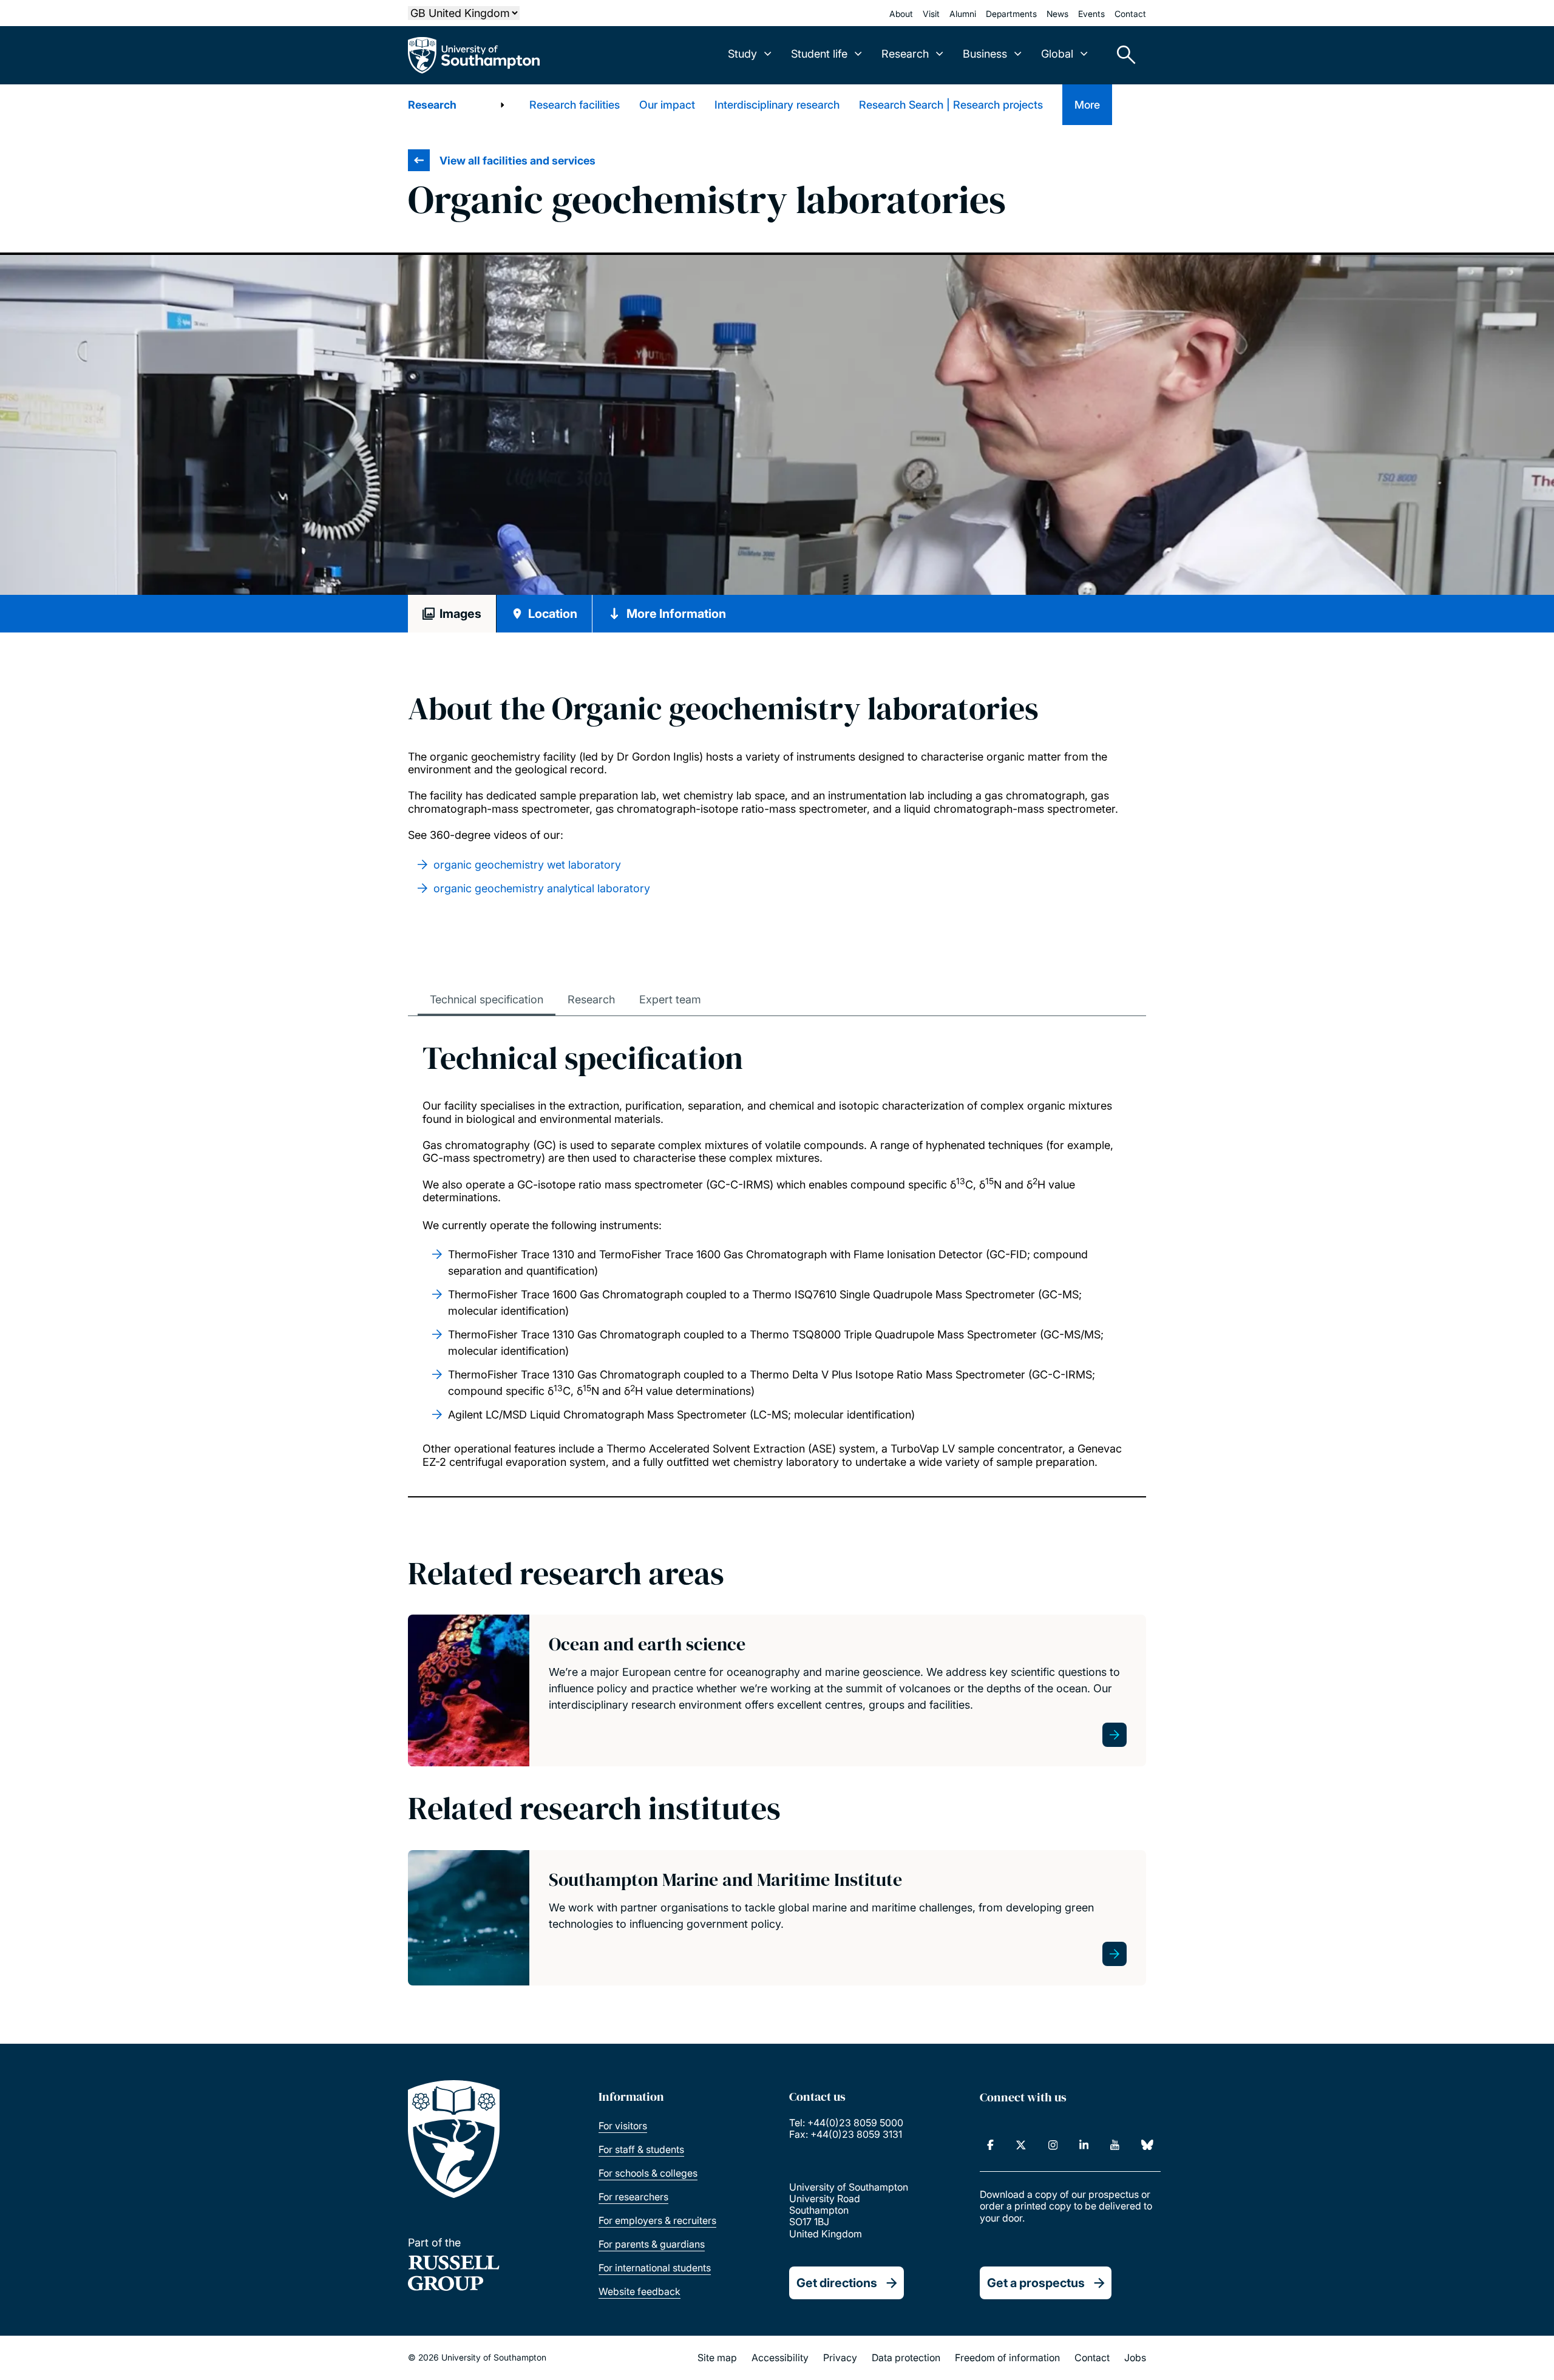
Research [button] (905, 54)
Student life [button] (819, 54)
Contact (1130, 14)
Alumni (963, 14)
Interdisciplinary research (777, 105)
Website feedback (640, 2291)
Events (1091, 14)
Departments (1011, 14)
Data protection (906, 2358)
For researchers (633, 2197)
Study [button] (742, 54)
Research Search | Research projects (951, 105)
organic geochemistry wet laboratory (527, 865)
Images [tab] (460, 614)
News (1057, 14)
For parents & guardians (652, 2244)
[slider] (777, 425)
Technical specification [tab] (487, 999)
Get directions (837, 2283)
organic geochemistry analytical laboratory (542, 888)
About (901, 14)
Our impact (667, 105)
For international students (655, 2268)
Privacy (840, 2358)
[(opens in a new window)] (990, 2145)
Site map (717, 2358)
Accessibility (780, 2358)
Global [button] (1057, 54)
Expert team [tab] (670, 999)
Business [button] (985, 54)
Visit (931, 14)
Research (432, 105)
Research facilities (575, 105)
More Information (676, 614)
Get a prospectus (1036, 2283)
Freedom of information (1007, 2358)
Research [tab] (591, 999)
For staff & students (641, 2149)
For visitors (623, 2126)
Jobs (1135, 2358)
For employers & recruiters (657, 2220)
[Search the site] (1122, 55)
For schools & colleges (648, 2173)
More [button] (1087, 105)
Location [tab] (553, 614)
